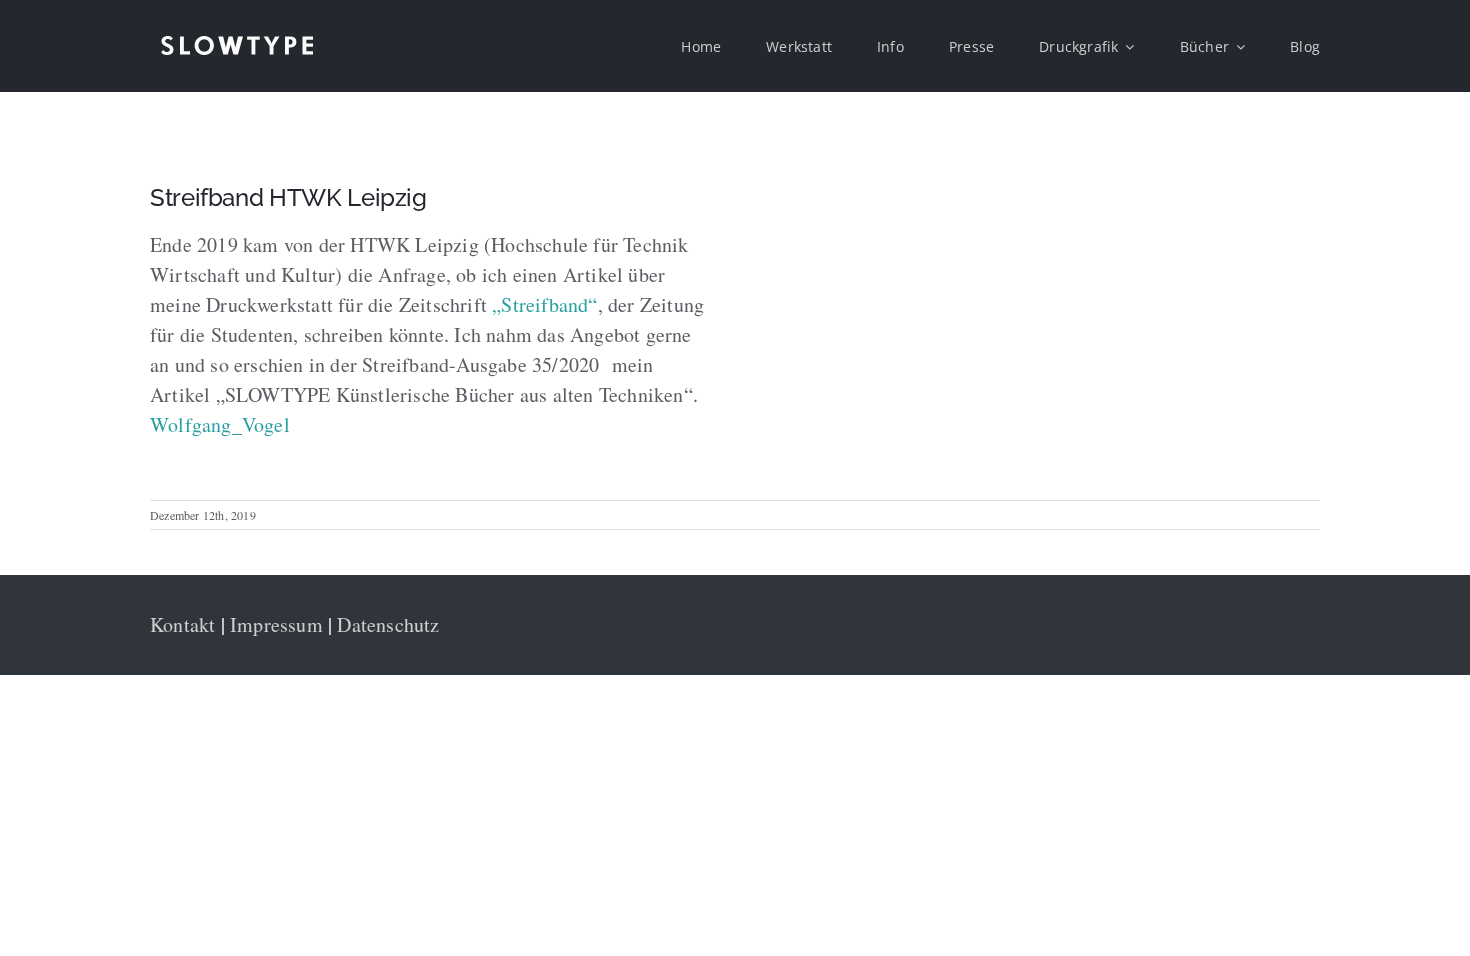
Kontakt (182, 624)
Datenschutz (388, 624)
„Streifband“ (544, 304)
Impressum (276, 624)
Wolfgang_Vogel (220, 424)
